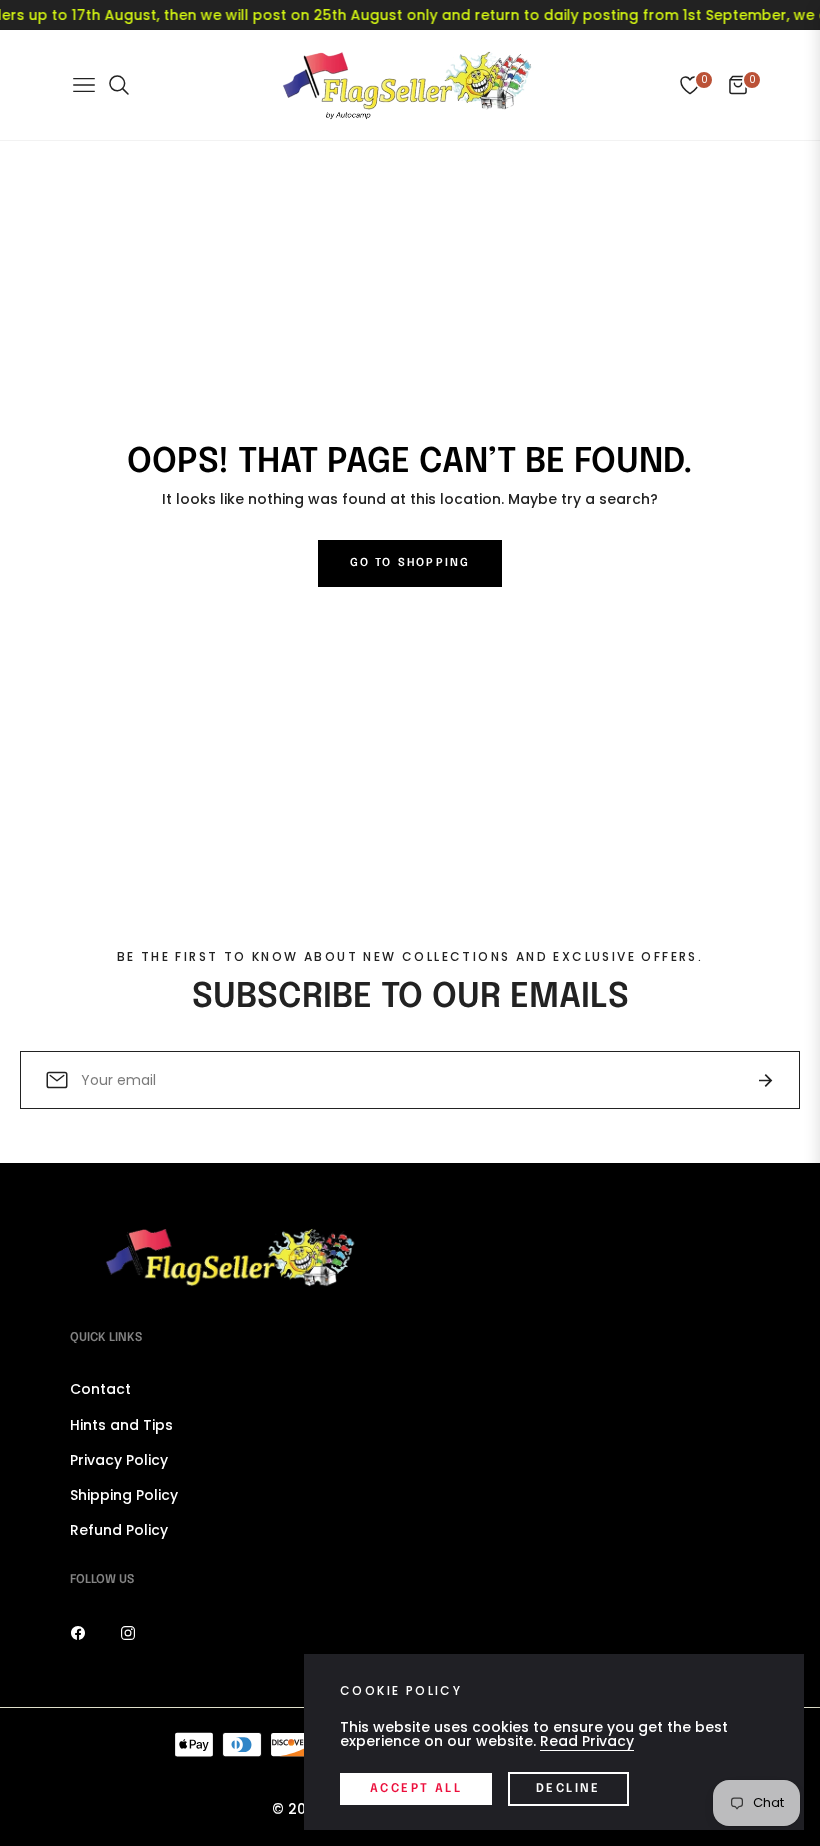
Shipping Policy (124, 1495)
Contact (100, 1389)
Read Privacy (587, 1741)
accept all (416, 1789)
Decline (568, 1789)
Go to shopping (410, 563)
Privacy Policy (119, 1460)
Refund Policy (119, 1530)
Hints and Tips (121, 1425)
